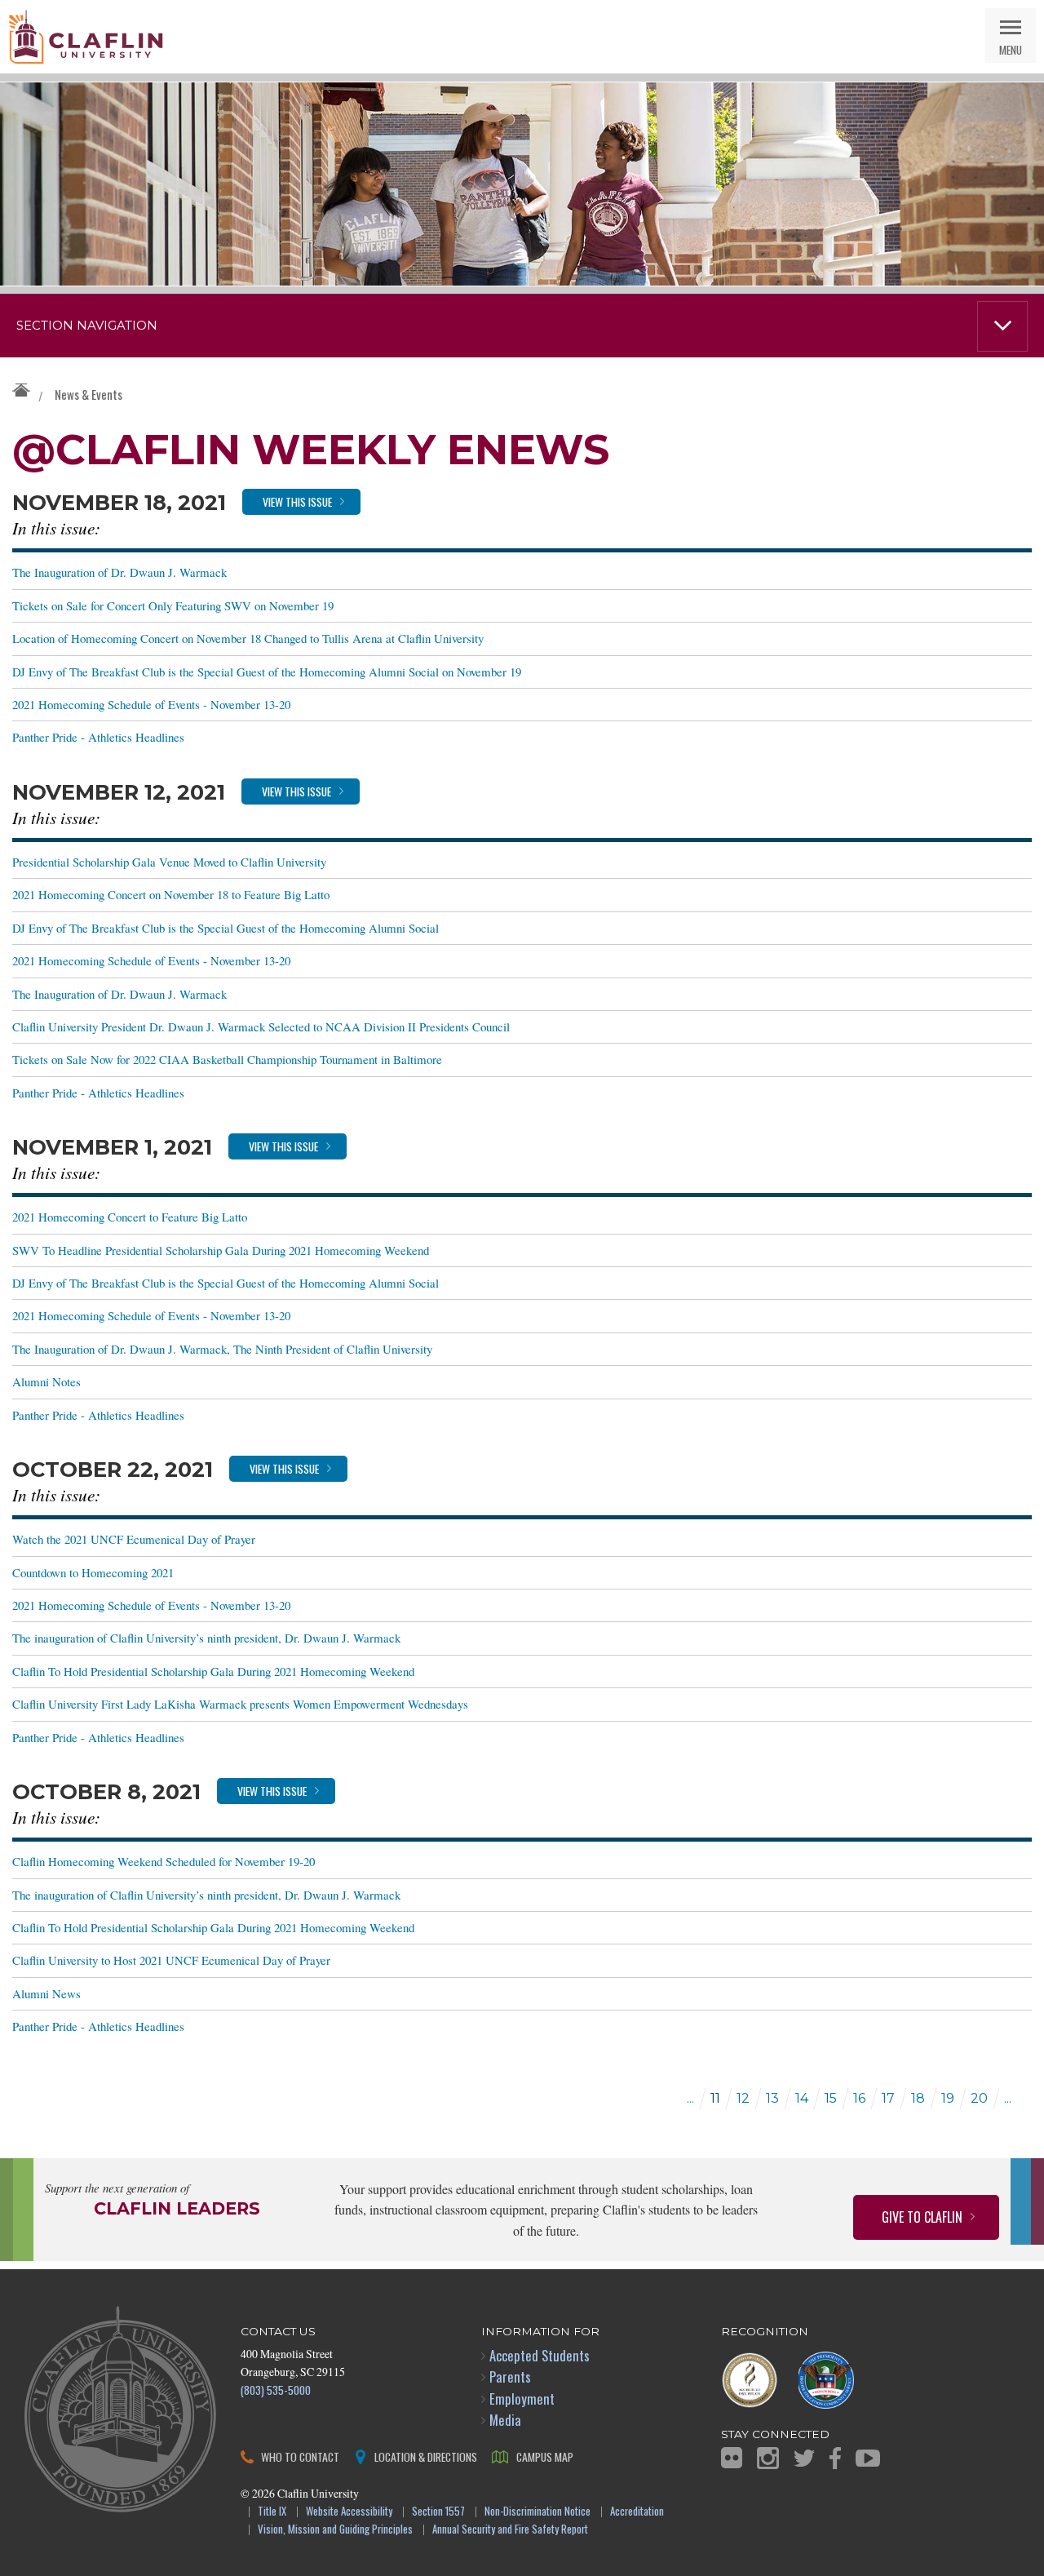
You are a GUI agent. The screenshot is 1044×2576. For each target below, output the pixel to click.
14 (802, 2098)
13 (772, 2098)
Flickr (732, 2458)
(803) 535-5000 (276, 2390)
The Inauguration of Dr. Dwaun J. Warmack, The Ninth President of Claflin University (222, 1349)
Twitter (804, 2458)
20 (979, 2098)
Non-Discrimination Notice (537, 2512)
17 (888, 2098)
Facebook (835, 2458)
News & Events (88, 394)
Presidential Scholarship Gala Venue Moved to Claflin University (169, 862)
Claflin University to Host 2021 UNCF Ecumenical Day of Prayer (171, 1960)
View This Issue (297, 501)
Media (505, 2420)
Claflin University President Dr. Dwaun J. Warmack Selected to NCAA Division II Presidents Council (261, 1026)
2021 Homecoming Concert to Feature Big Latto (130, 1217)
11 (715, 2098)
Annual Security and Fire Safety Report (510, 2530)
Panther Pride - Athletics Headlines (98, 737)
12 (743, 2098)
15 (831, 2098)
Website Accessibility (349, 2512)
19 (948, 2098)
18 (918, 2098)
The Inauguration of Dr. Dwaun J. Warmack (119, 572)
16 (859, 2098)
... (690, 2098)
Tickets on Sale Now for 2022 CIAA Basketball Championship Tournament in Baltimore (227, 1059)
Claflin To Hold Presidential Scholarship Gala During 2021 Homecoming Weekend (213, 1671)
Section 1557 (438, 2512)
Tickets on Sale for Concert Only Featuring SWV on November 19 (173, 605)
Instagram (768, 2458)
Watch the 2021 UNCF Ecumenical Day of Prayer (134, 1539)
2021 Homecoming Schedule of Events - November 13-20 (151, 704)
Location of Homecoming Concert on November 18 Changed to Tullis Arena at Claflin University (248, 638)
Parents (510, 2376)
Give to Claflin (922, 2217)
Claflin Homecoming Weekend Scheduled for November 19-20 (164, 1861)
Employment (522, 2399)
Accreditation (637, 2512)
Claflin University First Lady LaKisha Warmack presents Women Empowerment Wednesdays (240, 1704)
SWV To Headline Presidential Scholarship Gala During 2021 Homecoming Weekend (221, 1250)
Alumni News (46, 1993)
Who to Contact (300, 2456)
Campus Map (545, 2456)
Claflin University (86, 37)
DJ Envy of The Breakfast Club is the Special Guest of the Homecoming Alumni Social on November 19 (267, 672)
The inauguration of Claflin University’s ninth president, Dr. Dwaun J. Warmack (206, 1638)
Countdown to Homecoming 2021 (93, 1572)
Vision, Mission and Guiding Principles (335, 2530)
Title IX (272, 2512)
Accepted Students (540, 2355)
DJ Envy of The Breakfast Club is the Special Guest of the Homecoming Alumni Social (226, 928)
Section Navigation (87, 326)
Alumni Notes (46, 1381)
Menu (1011, 49)
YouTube (868, 2458)
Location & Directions (426, 2456)
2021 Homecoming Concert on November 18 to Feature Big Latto (171, 894)
